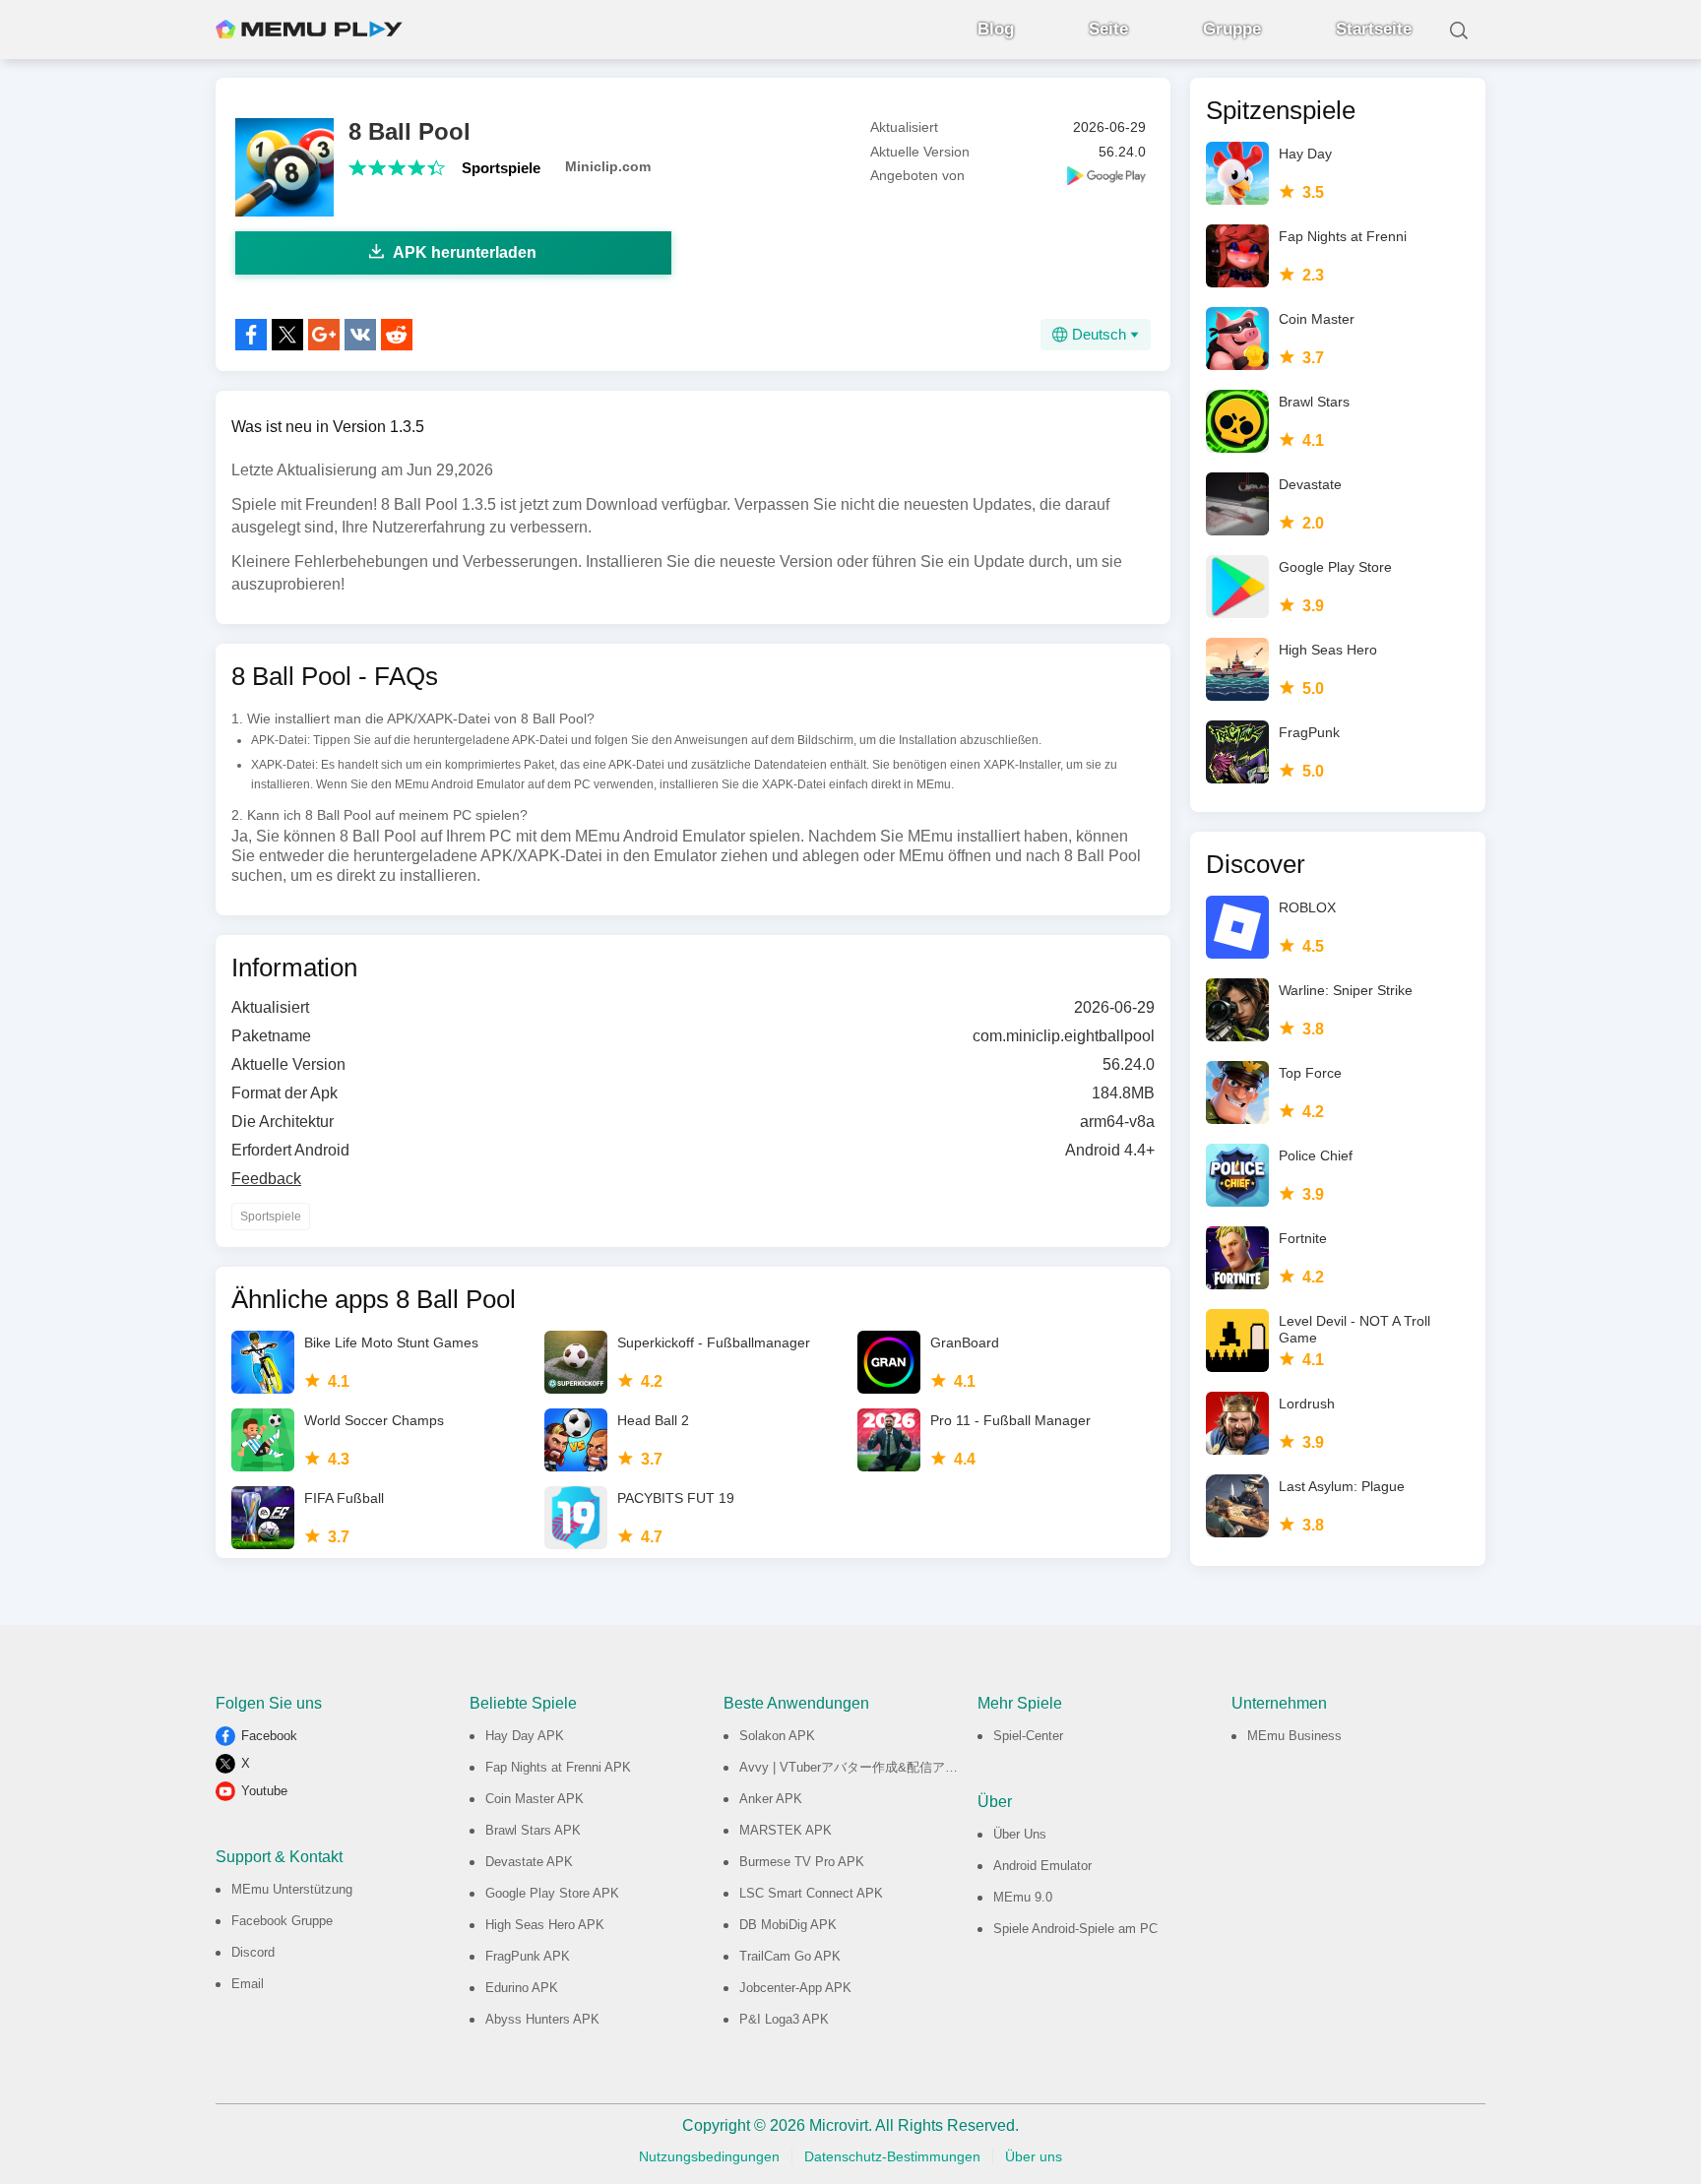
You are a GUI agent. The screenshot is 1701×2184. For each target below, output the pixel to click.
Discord (253, 1952)
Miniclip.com (608, 166)
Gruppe (1232, 29)
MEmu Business (1294, 1736)
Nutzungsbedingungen (709, 2156)
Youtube (264, 1791)
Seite (1108, 29)
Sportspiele (501, 168)
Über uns (1034, 2156)
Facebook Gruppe (282, 1921)
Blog (996, 29)
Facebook (269, 1736)
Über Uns (1020, 1834)
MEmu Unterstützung (292, 1889)
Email (248, 1984)
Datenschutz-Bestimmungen (892, 2156)
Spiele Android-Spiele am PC (1075, 1929)
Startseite (1374, 29)
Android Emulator (1042, 1866)
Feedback (266, 1179)
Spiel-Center (1028, 1736)
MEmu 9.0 (1023, 1897)
